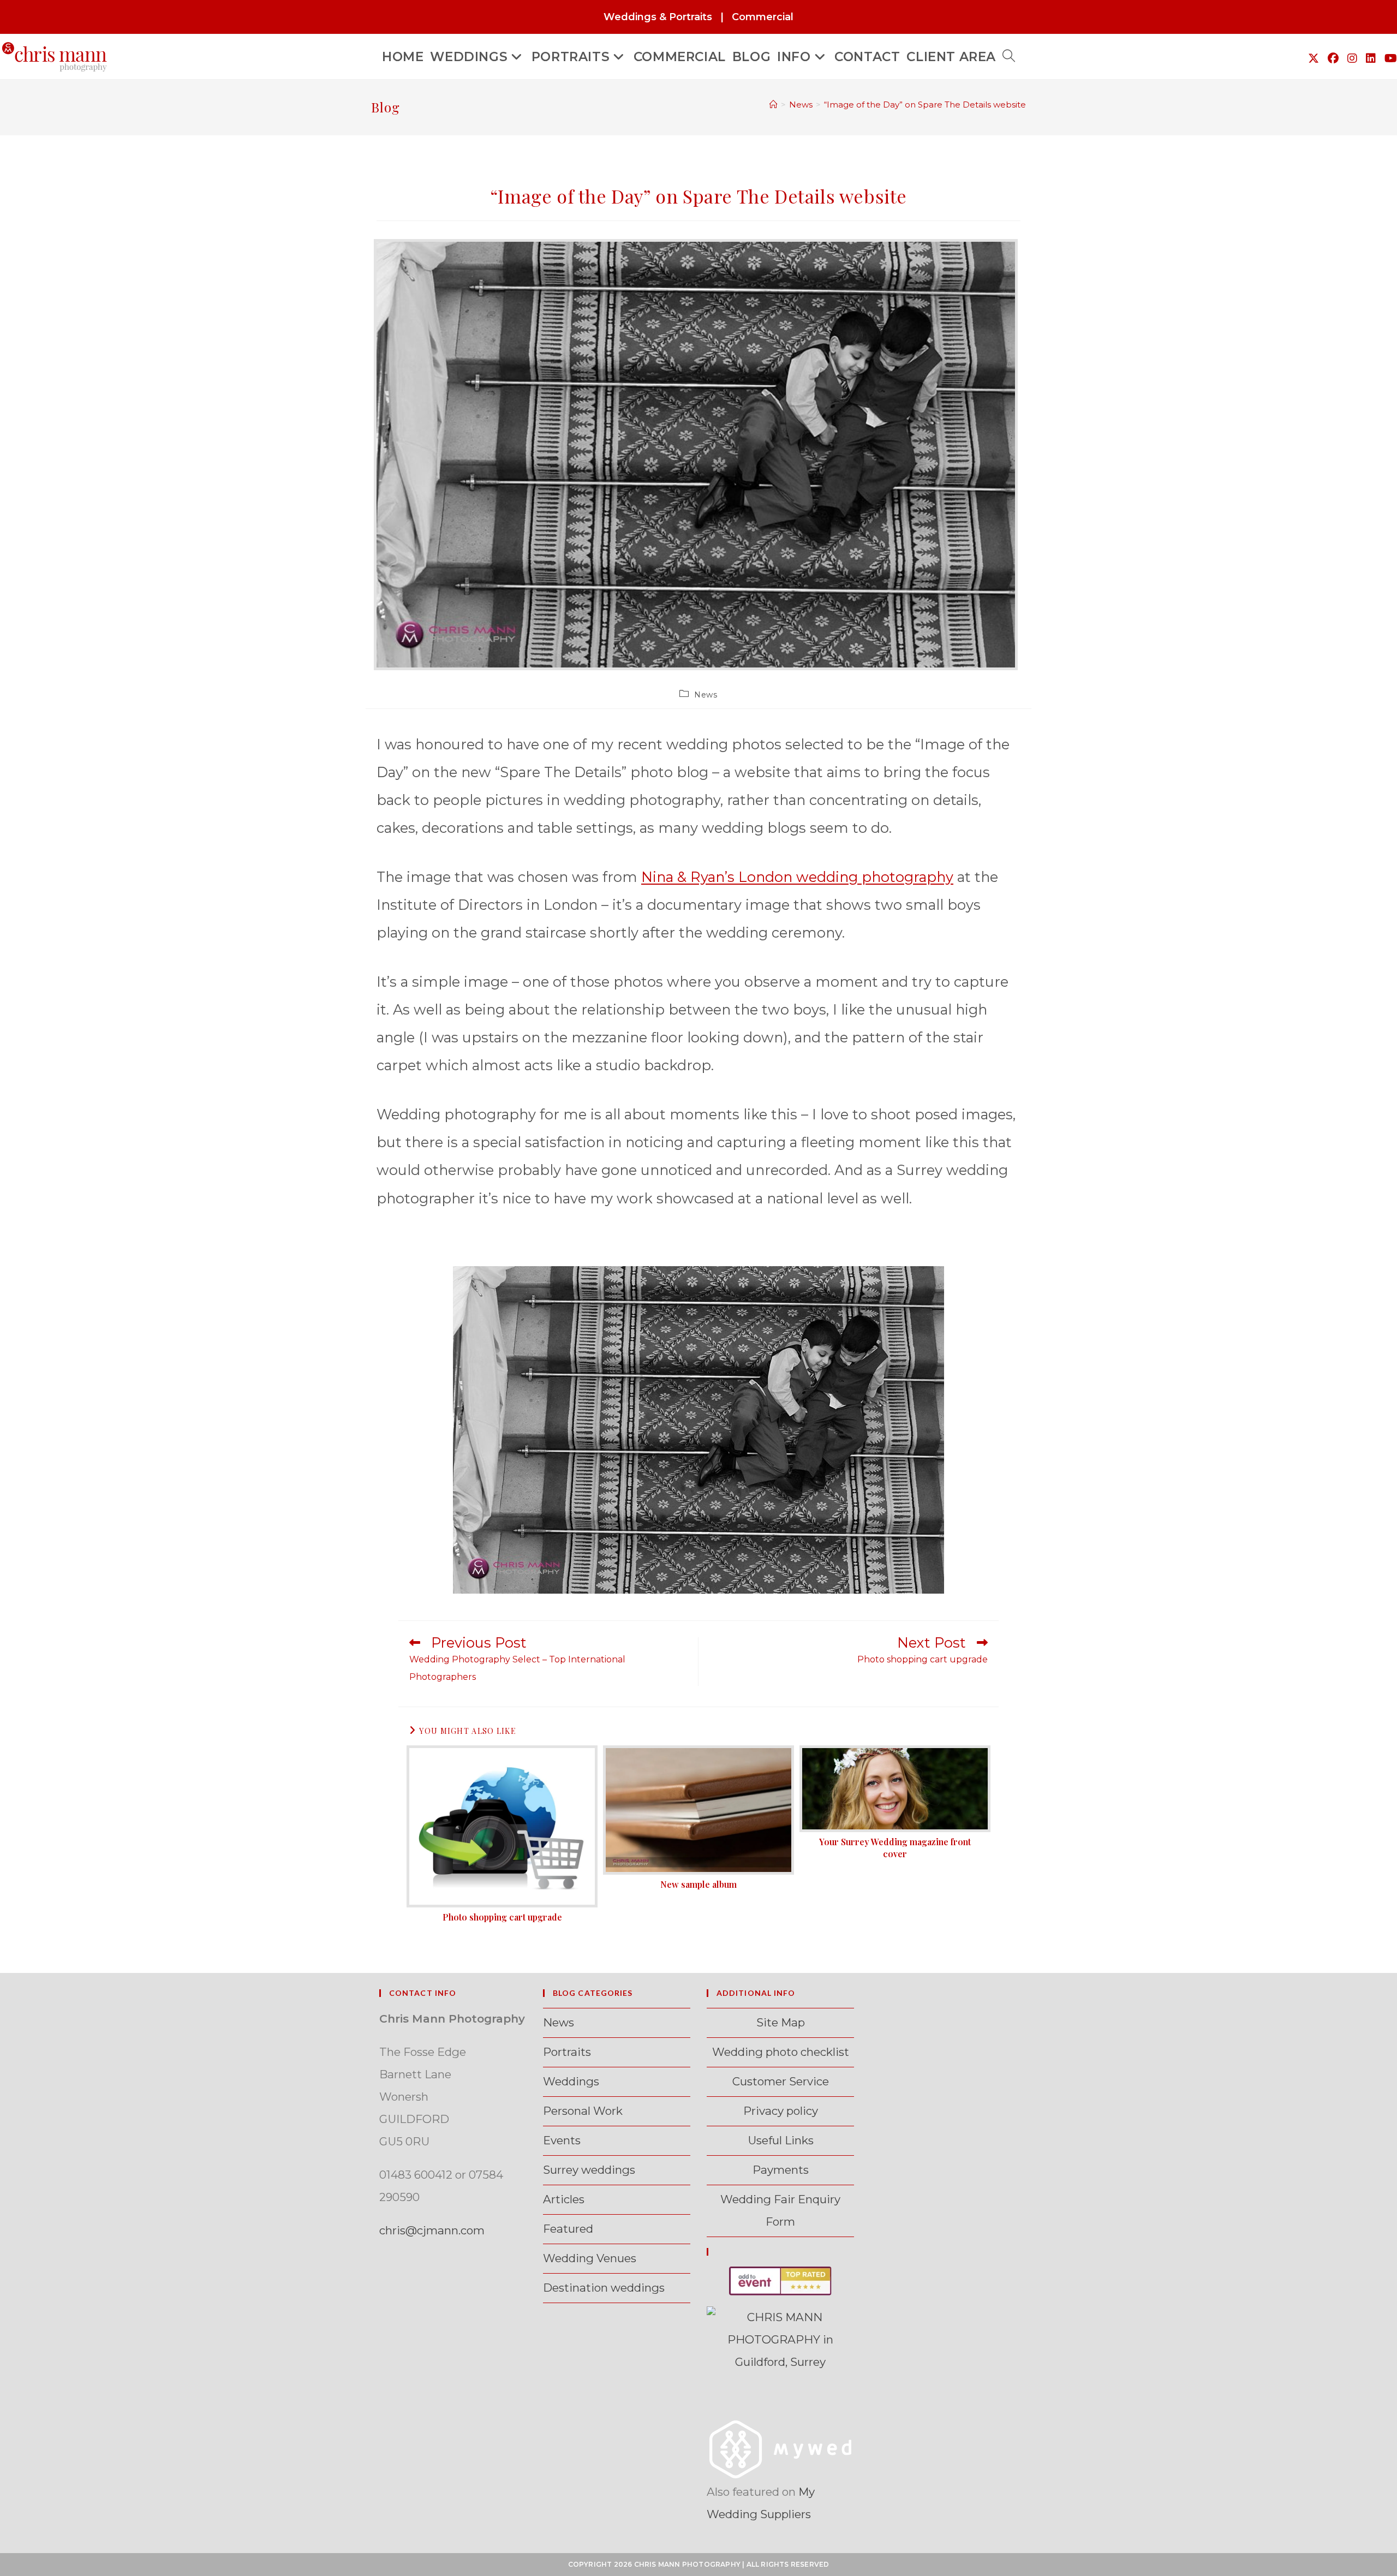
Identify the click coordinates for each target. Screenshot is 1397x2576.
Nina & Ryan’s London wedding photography (797, 877)
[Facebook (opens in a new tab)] (1333, 58)
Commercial (763, 17)
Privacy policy (781, 2111)
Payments (781, 2170)
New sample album (698, 1884)
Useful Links (781, 2140)
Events (562, 2140)
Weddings (571, 2081)
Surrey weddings (589, 2170)
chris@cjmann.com (432, 2230)
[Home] (774, 105)
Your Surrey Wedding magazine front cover (895, 1848)
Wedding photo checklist (781, 2052)
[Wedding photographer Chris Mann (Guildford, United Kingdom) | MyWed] (780, 2448)
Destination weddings (604, 2288)
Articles (564, 2199)
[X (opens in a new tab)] (1314, 58)
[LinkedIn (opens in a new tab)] (1371, 58)
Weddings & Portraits (658, 17)
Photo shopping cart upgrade (502, 1917)
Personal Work (583, 2111)
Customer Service (781, 2081)
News (706, 695)
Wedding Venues (590, 2258)
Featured (568, 2229)
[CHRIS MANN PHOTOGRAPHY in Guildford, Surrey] (780, 2339)
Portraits (567, 2052)
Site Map (781, 2022)
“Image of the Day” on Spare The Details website (925, 105)
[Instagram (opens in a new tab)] (1352, 58)
